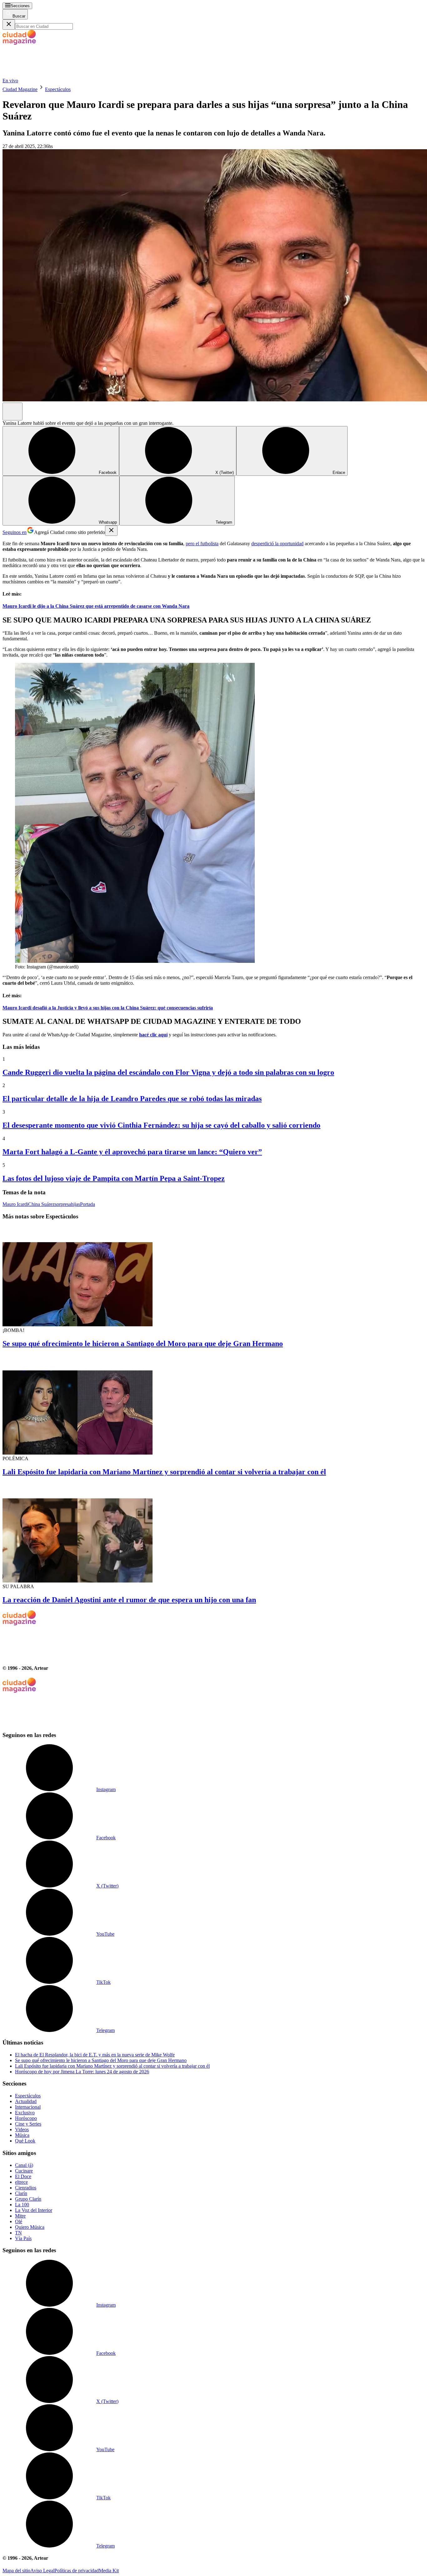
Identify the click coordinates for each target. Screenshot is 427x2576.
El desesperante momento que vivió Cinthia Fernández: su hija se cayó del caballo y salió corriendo (161, 1125)
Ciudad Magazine (20, 89)
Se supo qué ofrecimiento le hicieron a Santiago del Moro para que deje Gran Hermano (143, 1344)
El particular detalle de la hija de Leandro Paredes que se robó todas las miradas (132, 1099)
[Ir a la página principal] (49, 75)
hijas (75, 1204)
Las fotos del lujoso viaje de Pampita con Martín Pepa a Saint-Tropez (114, 1178)
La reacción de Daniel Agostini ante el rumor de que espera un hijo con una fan (129, 1600)
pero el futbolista (202, 544)
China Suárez (41, 1204)
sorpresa (63, 1204)
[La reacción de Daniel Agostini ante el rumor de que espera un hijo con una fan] (213, 1533)
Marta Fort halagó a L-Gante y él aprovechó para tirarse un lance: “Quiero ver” (132, 1152)
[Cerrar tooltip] (111, 531)
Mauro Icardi (15, 1204)
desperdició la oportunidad (277, 544)
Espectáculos (58, 89)
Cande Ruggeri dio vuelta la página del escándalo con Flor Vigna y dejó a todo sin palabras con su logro (168, 1072)
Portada (88, 1204)
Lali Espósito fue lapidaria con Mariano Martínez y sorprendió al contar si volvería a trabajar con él (164, 1472)
